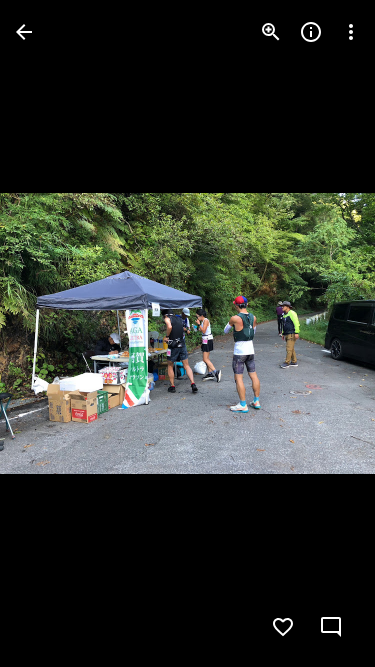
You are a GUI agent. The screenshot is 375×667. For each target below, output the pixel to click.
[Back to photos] (24, 32)
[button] (56, 334)
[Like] (283, 627)
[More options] (351, 32)
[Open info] (311, 32)
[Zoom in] (271, 32)
